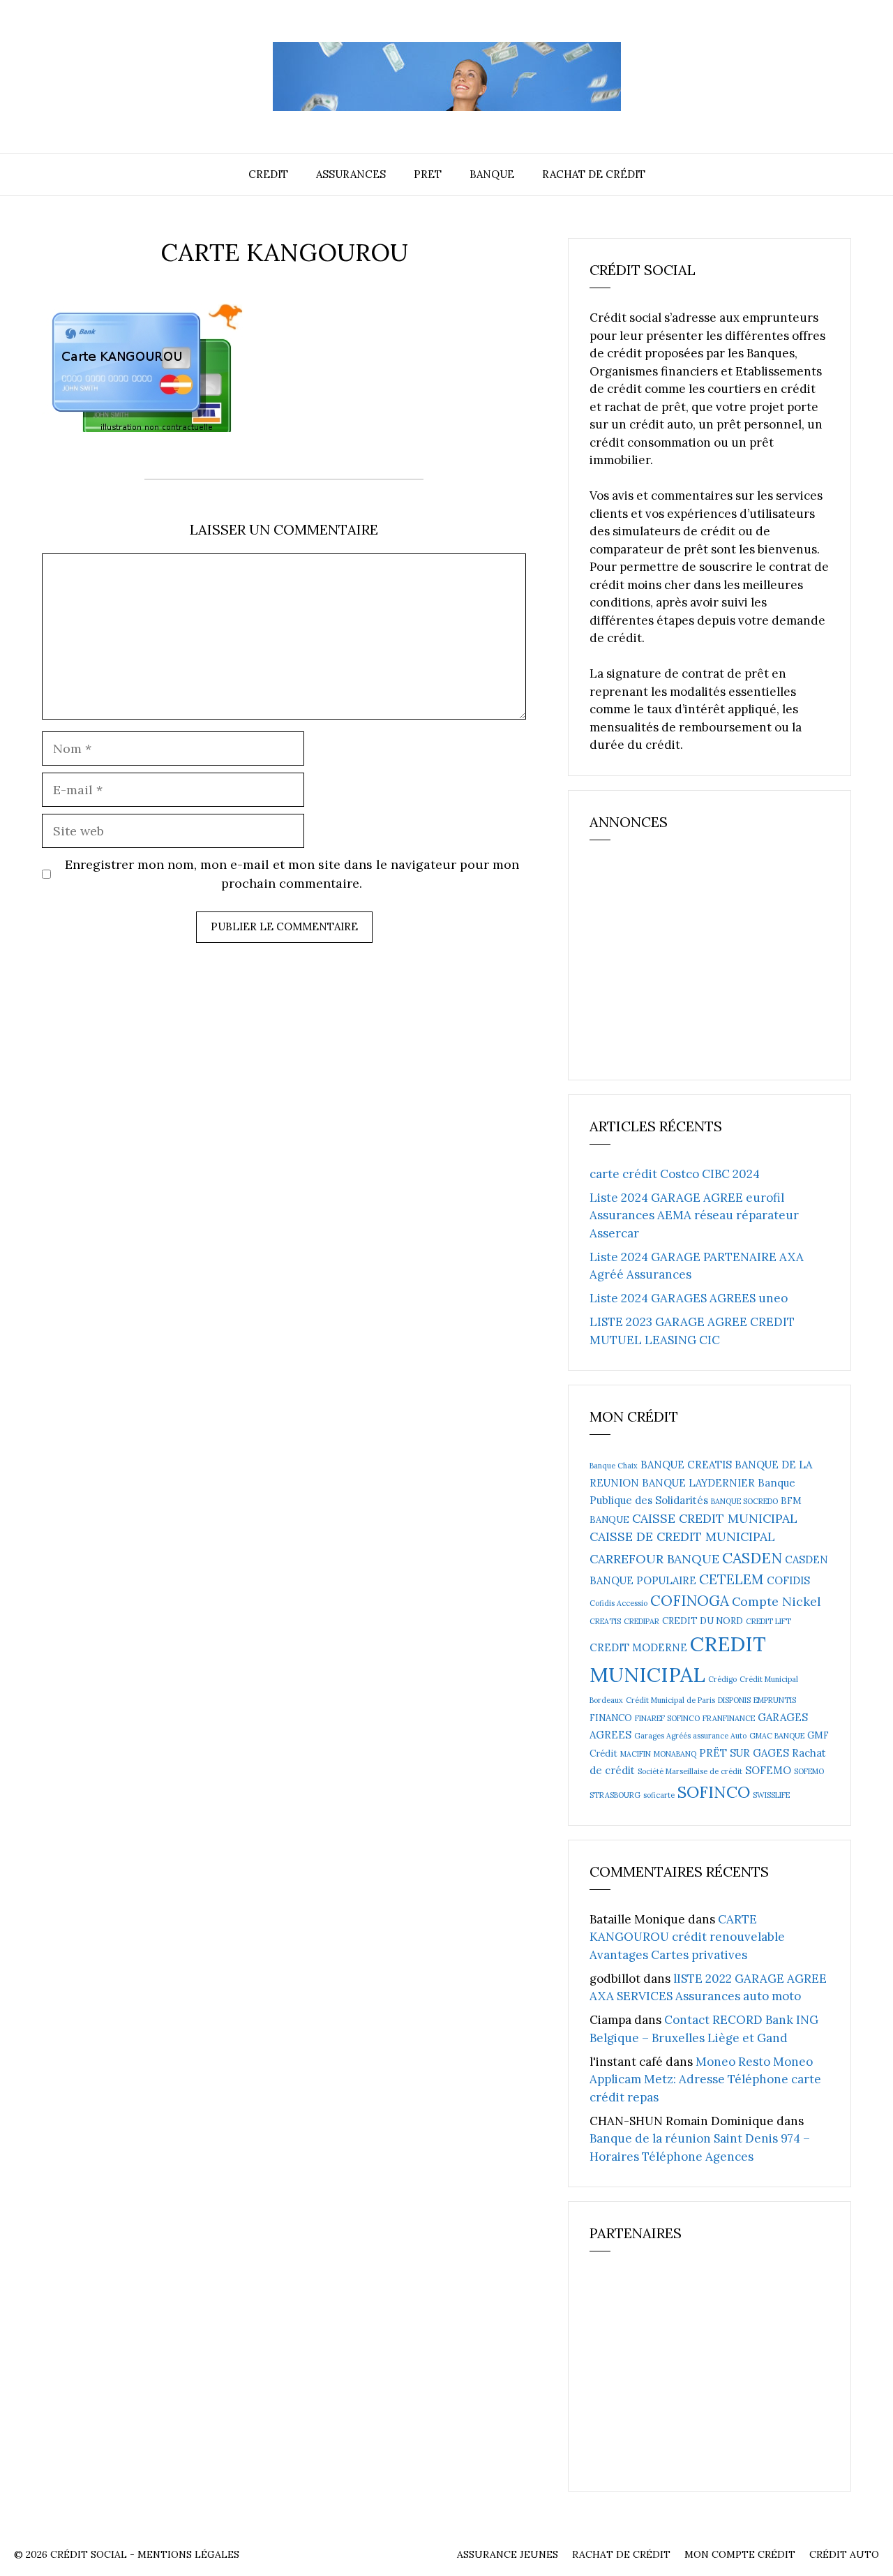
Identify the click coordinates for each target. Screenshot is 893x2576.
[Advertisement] (694, 966)
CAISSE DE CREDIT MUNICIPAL (682, 1536)
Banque (492, 174)
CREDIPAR (641, 1621)
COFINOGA (690, 1601)
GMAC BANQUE (777, 1736)
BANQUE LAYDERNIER (698, 1483)
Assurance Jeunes (508, 2554)
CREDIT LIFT (768, 1621)
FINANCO (611, 1718)
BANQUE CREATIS (686, 1465)
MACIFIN (636, 1754)
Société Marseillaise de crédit (690, 1771)
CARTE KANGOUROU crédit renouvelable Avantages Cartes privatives (687, 1937)
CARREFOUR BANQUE (654, 1559)
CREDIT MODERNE (638, 1647)
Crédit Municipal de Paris (670, 1700)
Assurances (351, 174)
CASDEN (752, 1558)
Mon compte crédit (740, 2554)
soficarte (659, 1795)
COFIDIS (788, 1580)
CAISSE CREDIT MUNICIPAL (715, 1518)
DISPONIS (734, 1700)
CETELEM (731, 1579)
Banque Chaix (614, 1466)
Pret (428, 174)
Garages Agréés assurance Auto (690, 1736)
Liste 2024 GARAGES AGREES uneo (689, 1298)
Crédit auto (844, 2554)
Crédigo (722, 1679)
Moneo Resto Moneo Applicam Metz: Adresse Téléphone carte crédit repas (705, 2079)
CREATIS (605, 1621)
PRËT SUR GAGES (744, 1753)
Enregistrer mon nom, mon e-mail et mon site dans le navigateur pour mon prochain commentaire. (292, 874)
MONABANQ (675, 1754)
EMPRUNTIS (775, 1700)
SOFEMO (768, 1770)
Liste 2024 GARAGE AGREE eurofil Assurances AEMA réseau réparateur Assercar (694, 1215)
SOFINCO (714, 1792)
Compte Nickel (776, 1601)
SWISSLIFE (771, 1795)
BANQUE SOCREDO (744, 1501)
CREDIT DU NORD (703, 1621)
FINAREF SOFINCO (667, 1718)
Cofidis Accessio (618, 1603)
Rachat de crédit (594, 174)
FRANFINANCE (729, 1718)
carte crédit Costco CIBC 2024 (675, 1174)
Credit (268, 174)
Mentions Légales (188, 2554)
